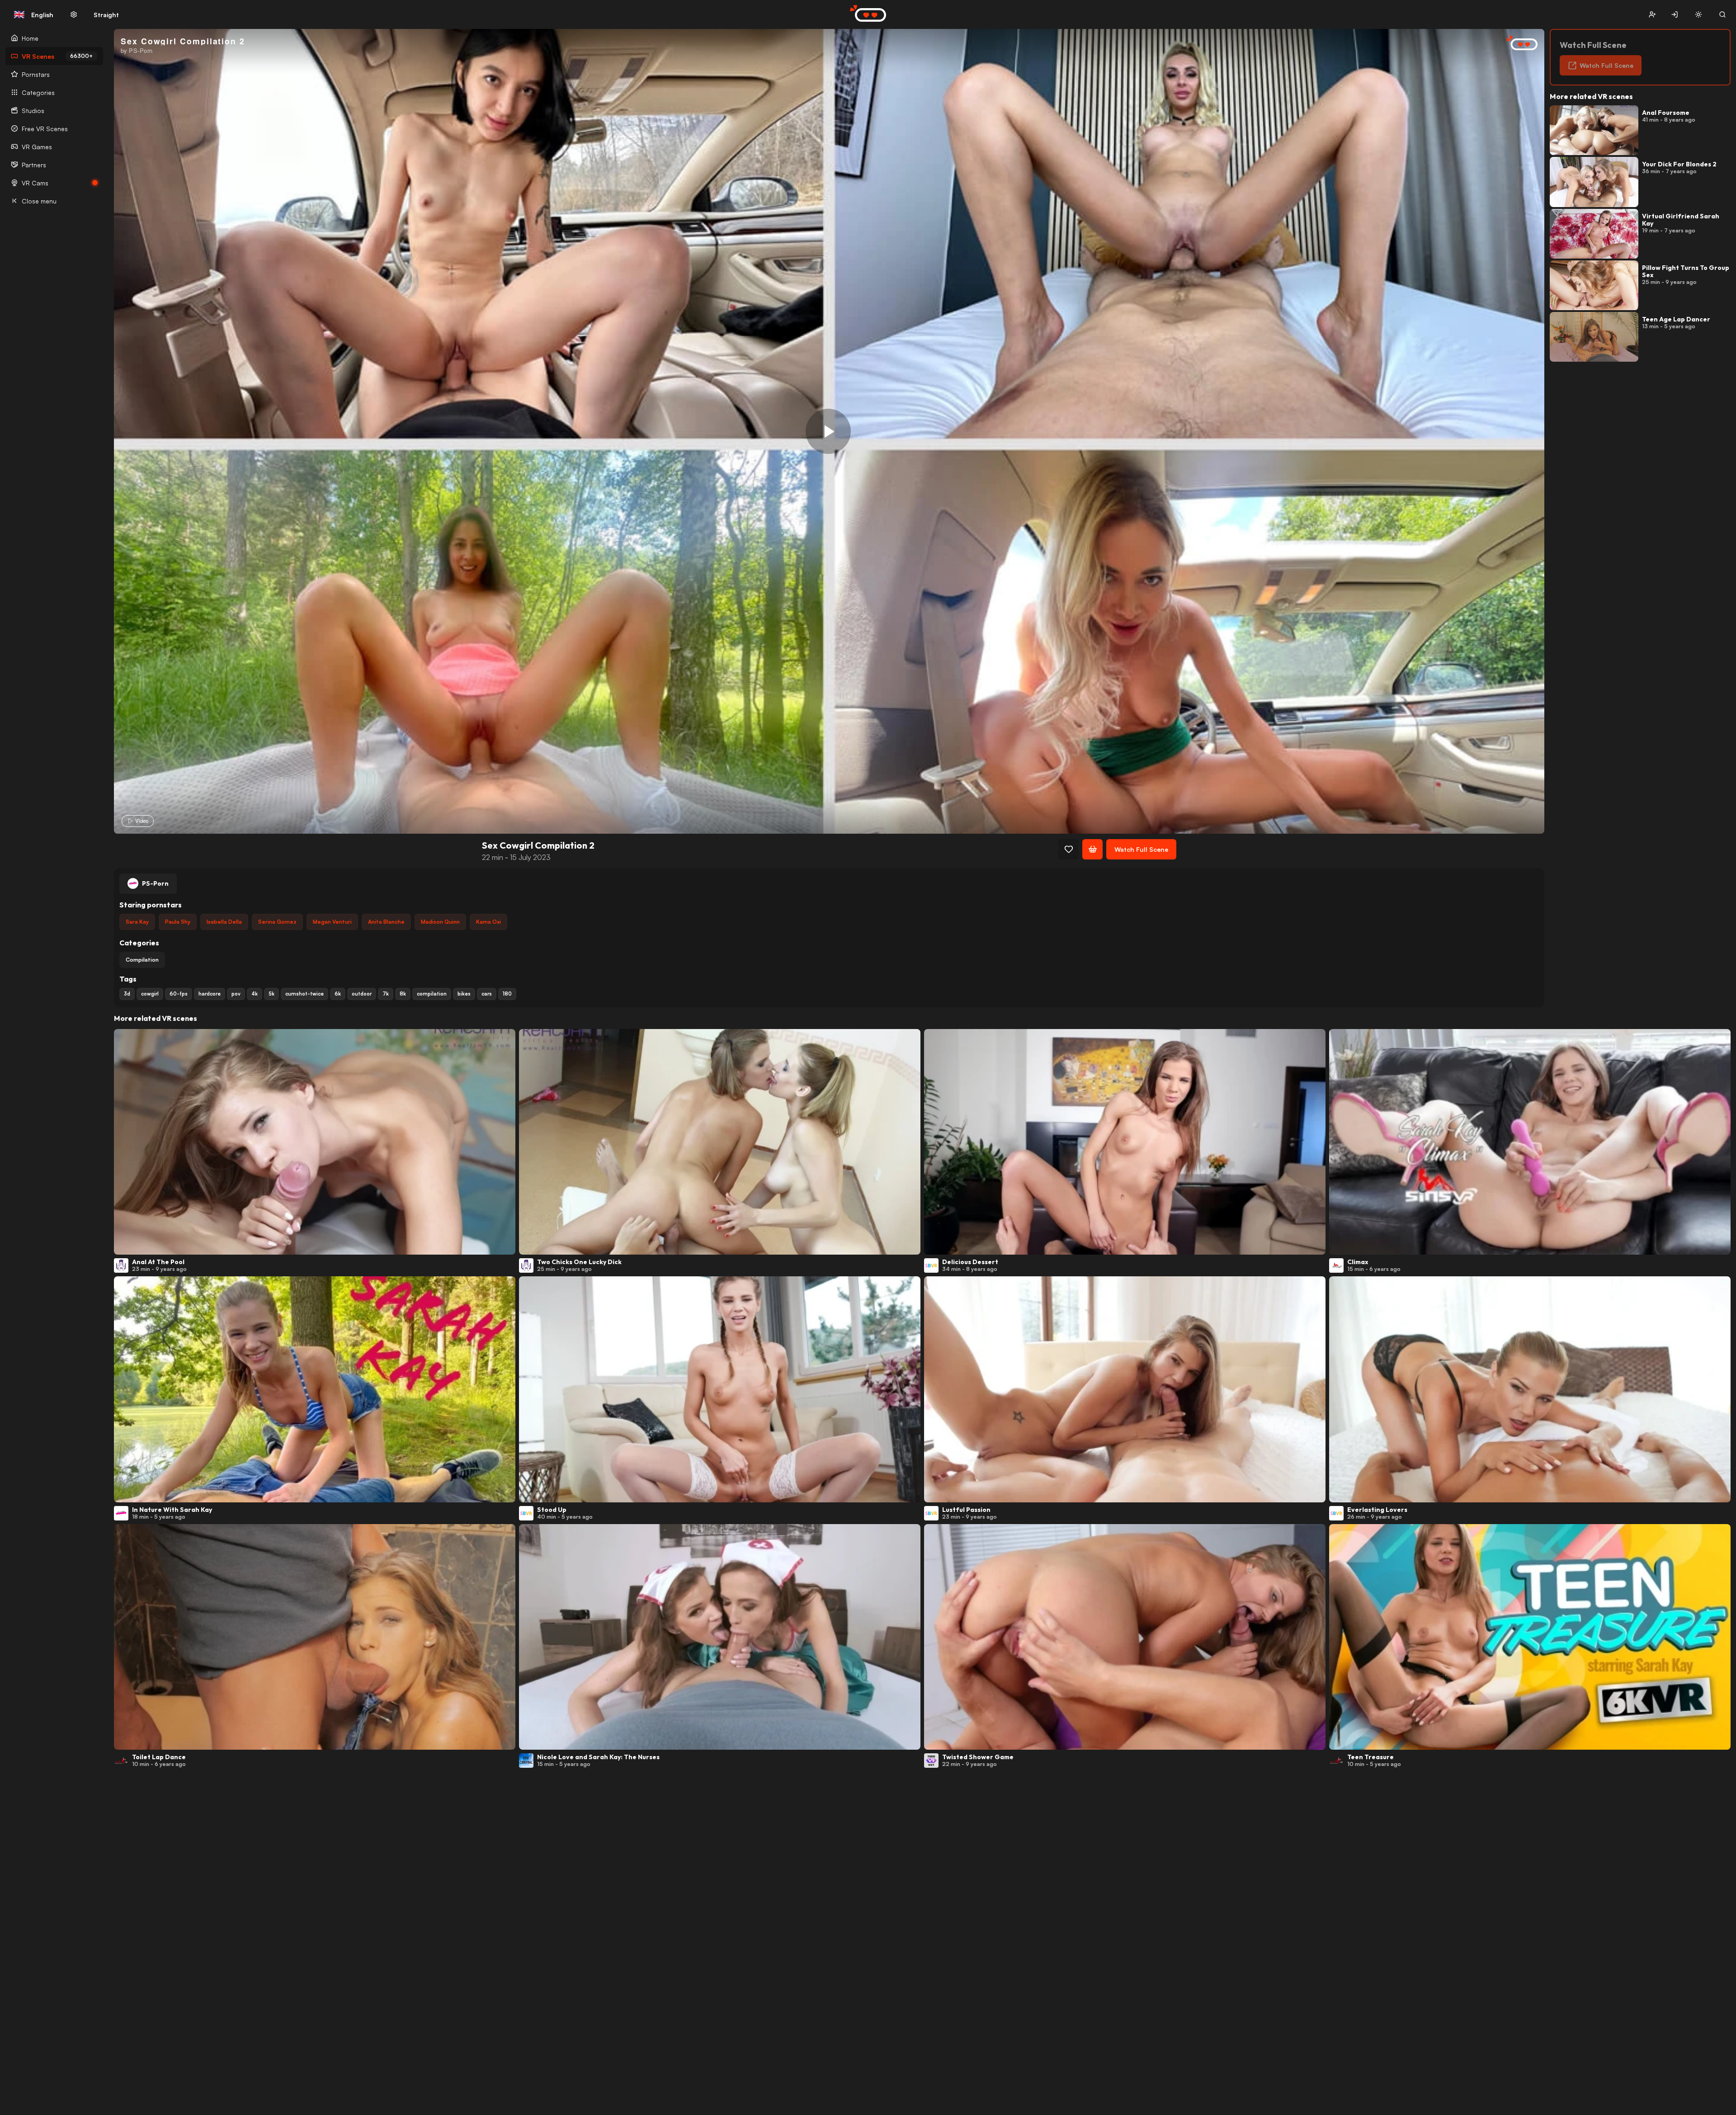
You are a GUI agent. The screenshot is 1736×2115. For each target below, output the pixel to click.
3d (127, 994)
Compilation (142, 960)
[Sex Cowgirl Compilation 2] (828, 431)
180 (507, 994)
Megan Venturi (332, 922)
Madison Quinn (440, 922)
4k (255, 994)
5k (271, 994)
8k (403, 994)
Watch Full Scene (1141, 849)
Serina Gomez (277, 922)
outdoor (362, 994)
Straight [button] (106, 15)
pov (236, 994)
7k (386, 994)
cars (487, 994)
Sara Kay (137, 922)
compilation (432, 994)
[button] (1652, 15)
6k (338, 994)
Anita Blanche (386, 922)
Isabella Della (224, 922)
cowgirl (150, 994)
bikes (464, 994)
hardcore (210, 994)
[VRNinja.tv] (1517, 44)
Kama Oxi (488, 922)
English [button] (33, 14)
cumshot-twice (304, 994)
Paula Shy (178, 922)
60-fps (179, 994)
